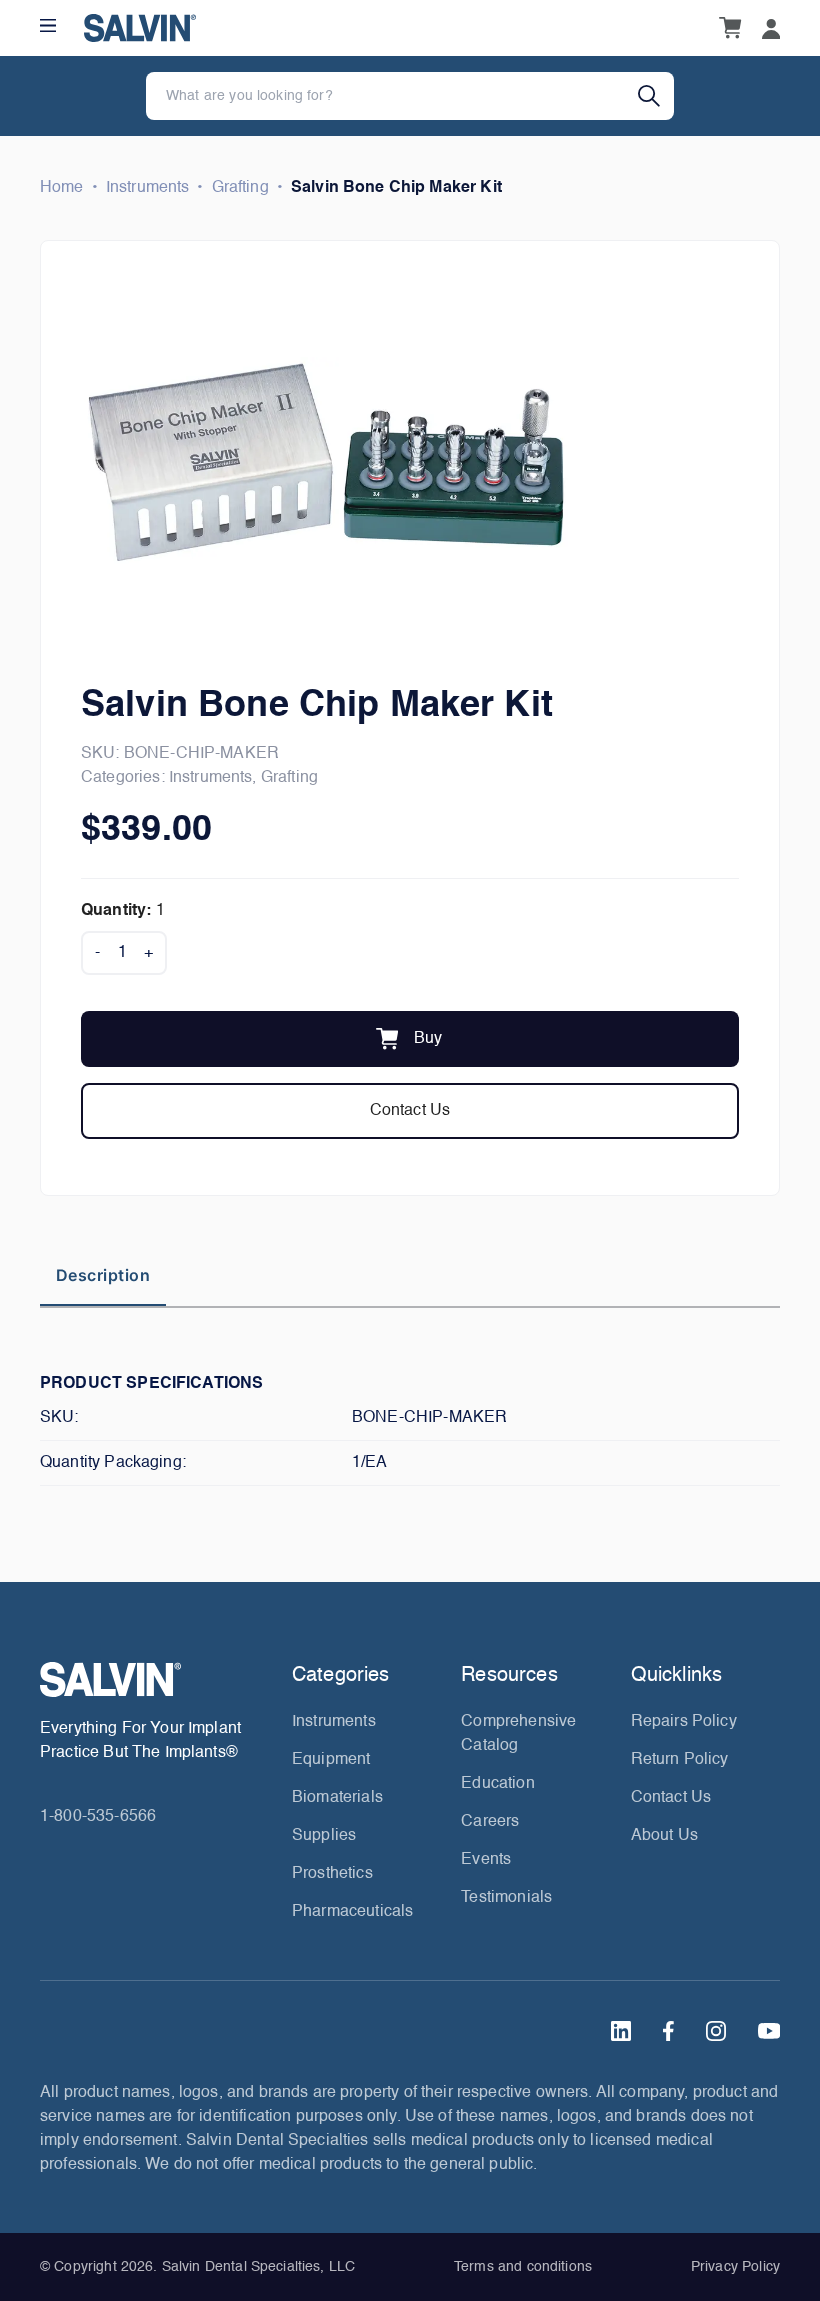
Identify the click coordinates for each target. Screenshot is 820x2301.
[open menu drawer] (48, 25)
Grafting (240, 188)
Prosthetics (332, 1874)
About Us (664, 1836)
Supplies (324, 1836)
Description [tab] (103, 1275)
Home (62, 188)
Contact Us (410, 1111)
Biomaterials (337, 1798)
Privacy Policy (735, 2267)
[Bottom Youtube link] (769, 2031)
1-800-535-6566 (98, 1817)
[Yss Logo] (158, 1679)
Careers (490, 1822)
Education (497, 1784)
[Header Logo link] (140, 28)
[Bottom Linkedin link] (621, 2031)
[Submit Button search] (656, 96)
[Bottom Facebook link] (668, 2031)
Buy (428, 1039)
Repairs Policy (684, 1722)
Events (486, 1860)
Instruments (148, 188)
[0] (730, 28)
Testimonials (506, 1898)
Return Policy (680, 1760)
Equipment (331, 1760)
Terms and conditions (523, 2267)
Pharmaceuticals (352, 1912)
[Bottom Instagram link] (716, 2031)
